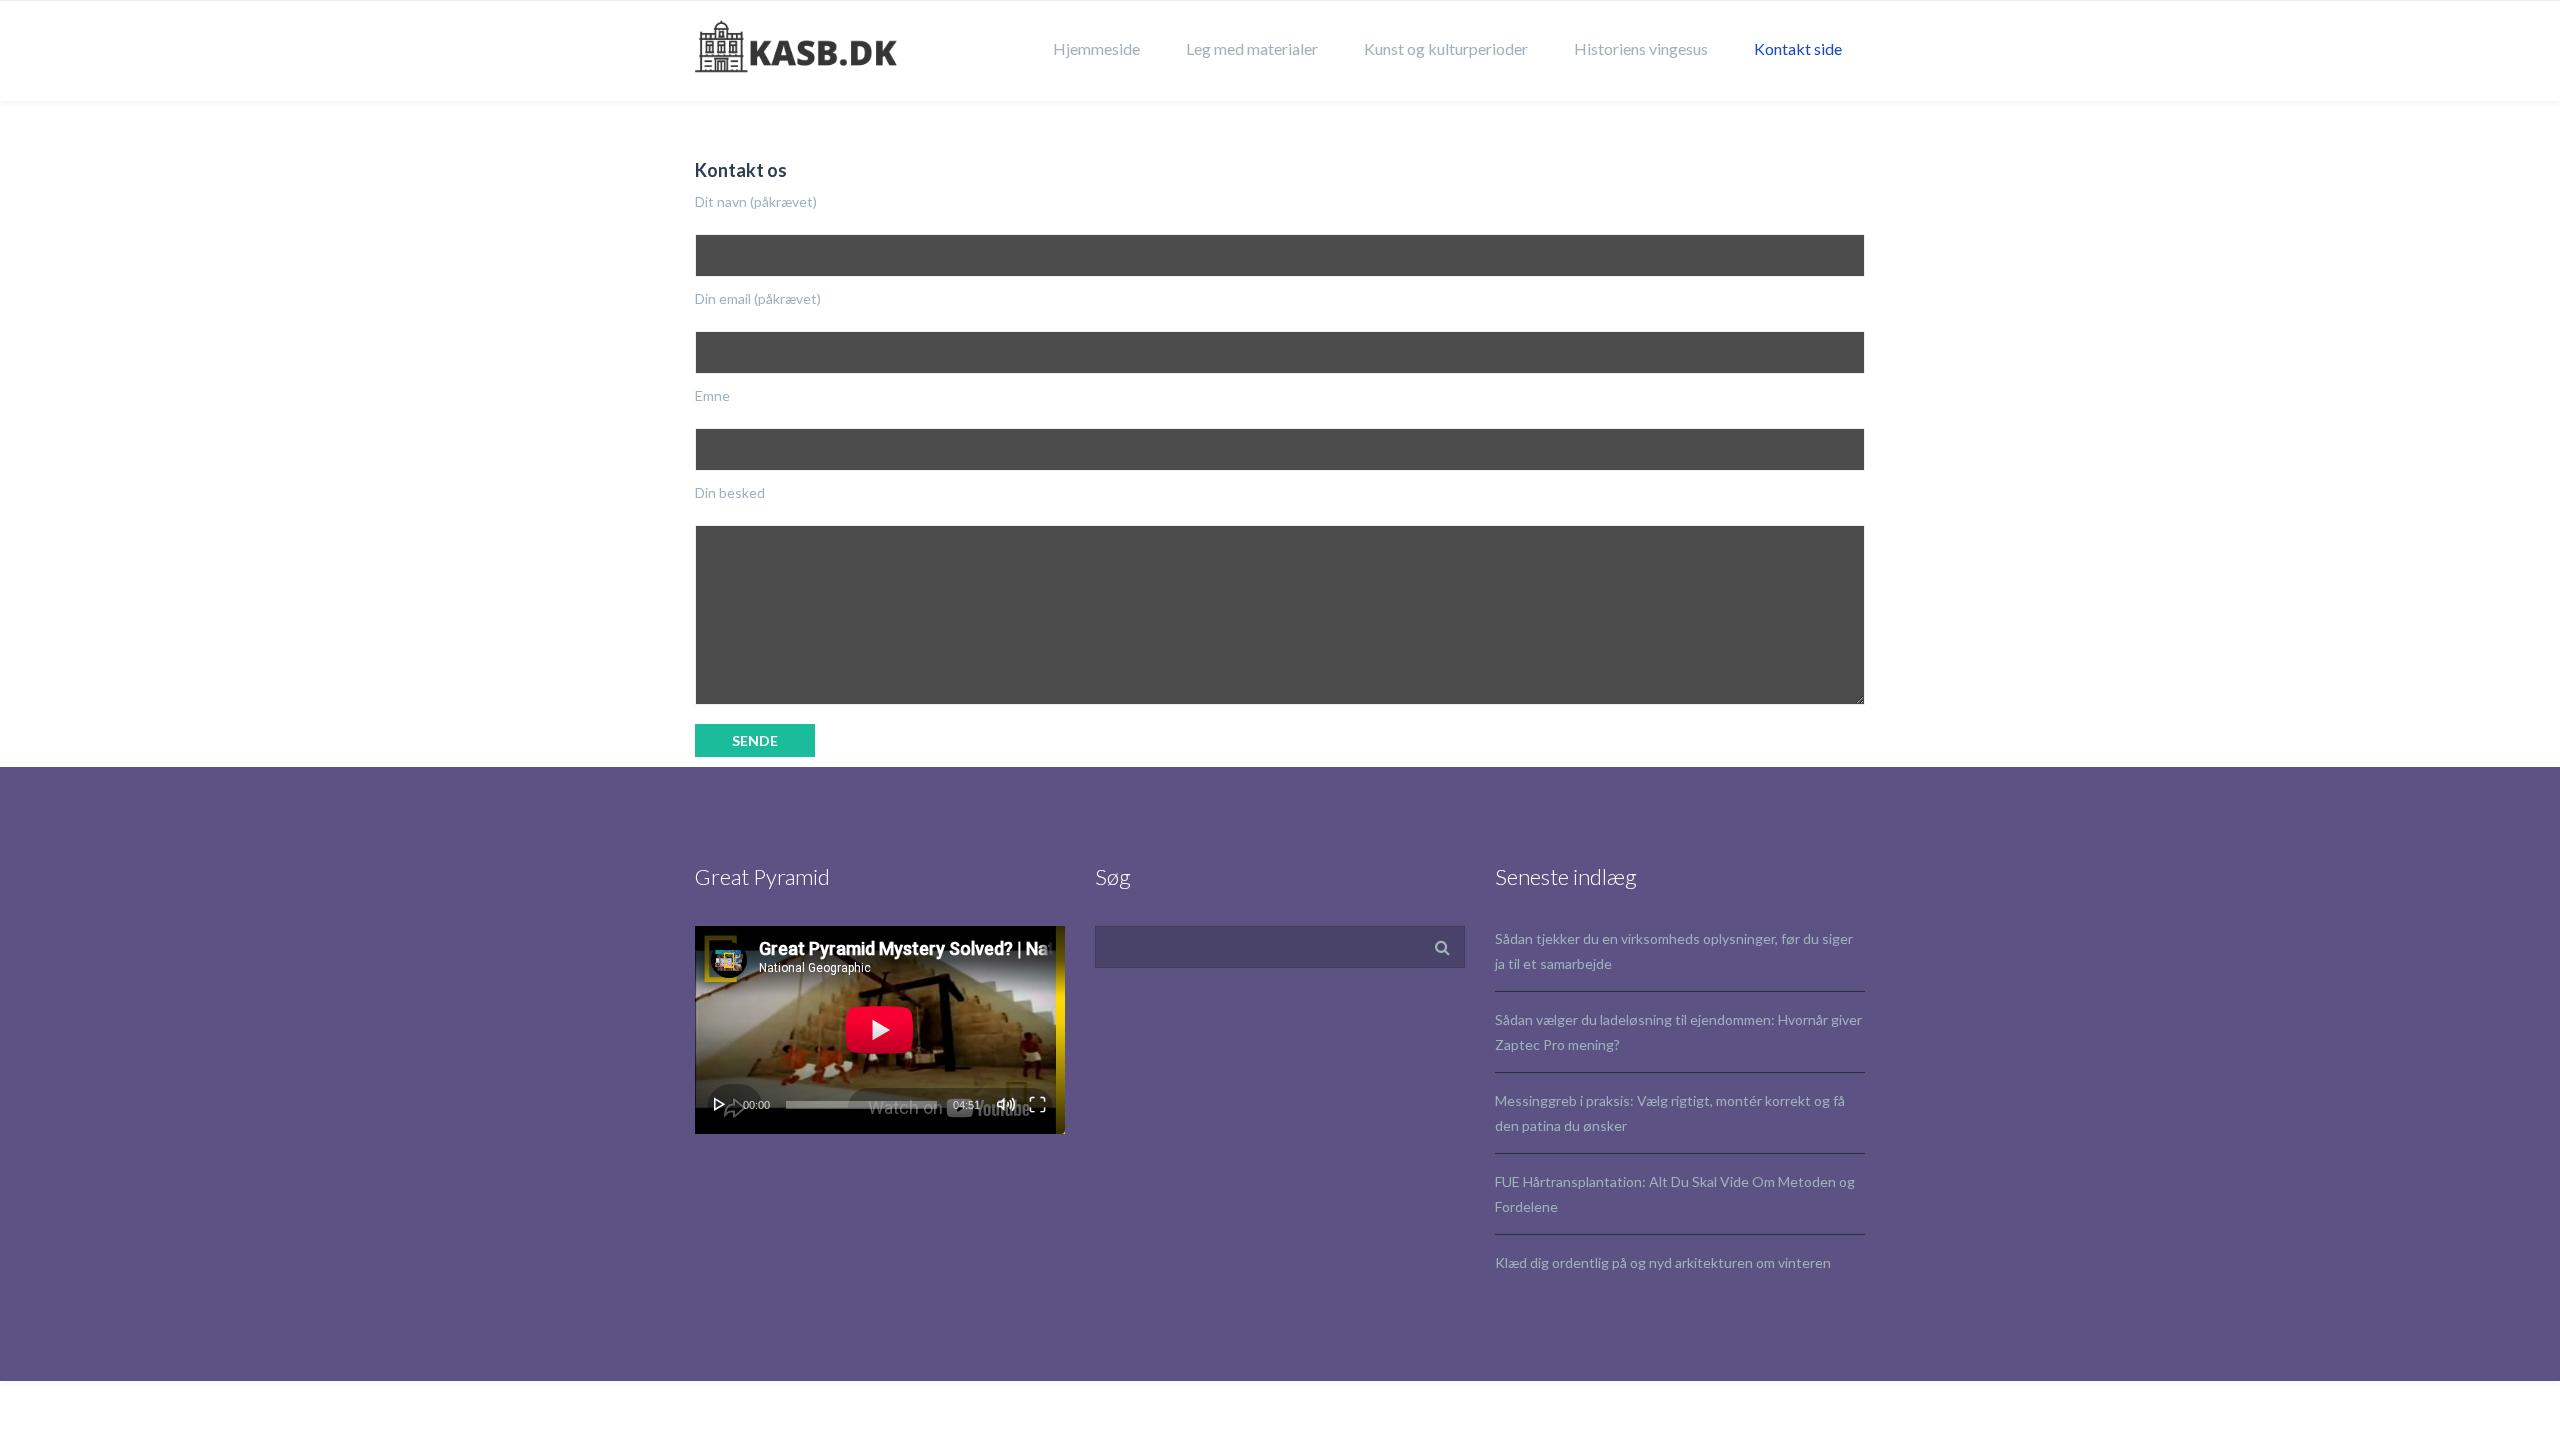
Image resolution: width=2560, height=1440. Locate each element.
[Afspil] (720, 1104)
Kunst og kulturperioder (1446, 48)
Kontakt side (1798, 48)
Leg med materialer (1252, 48)
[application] (880, 1030)
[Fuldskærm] (1037, 1104)
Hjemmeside (1096, 48)
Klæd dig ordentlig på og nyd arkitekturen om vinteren (1663, 1262)
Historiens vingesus (1641, 48)
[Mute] (1006, 1104)
